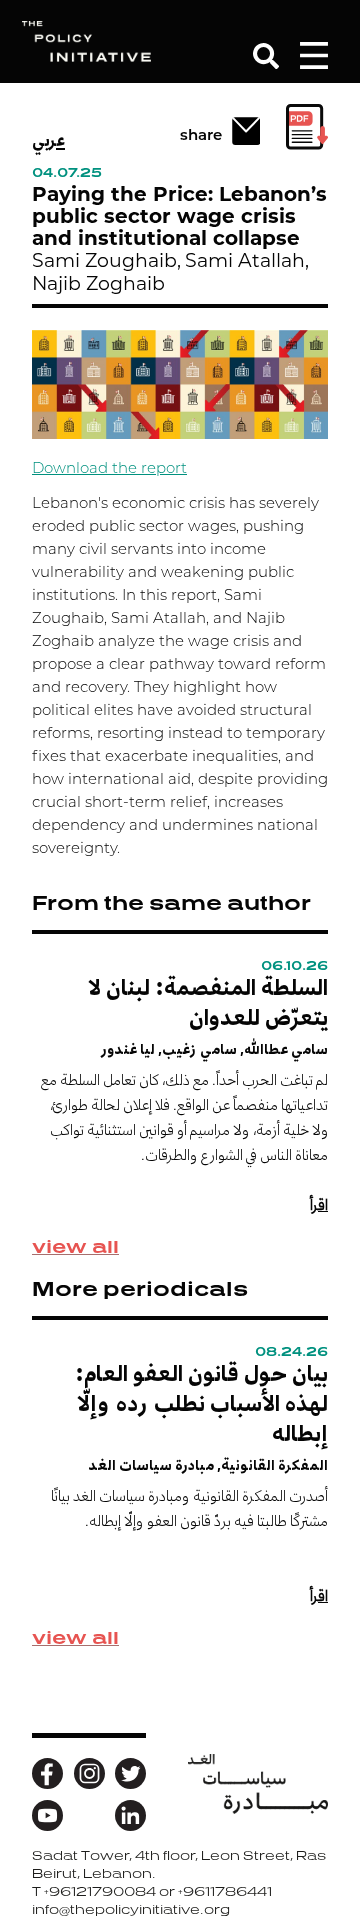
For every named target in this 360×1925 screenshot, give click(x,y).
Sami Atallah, (247, 262)
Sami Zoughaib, (106, 262)
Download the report (109, 469)
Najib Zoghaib (98, 285)
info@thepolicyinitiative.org (131, 1909)
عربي (48, 139)
